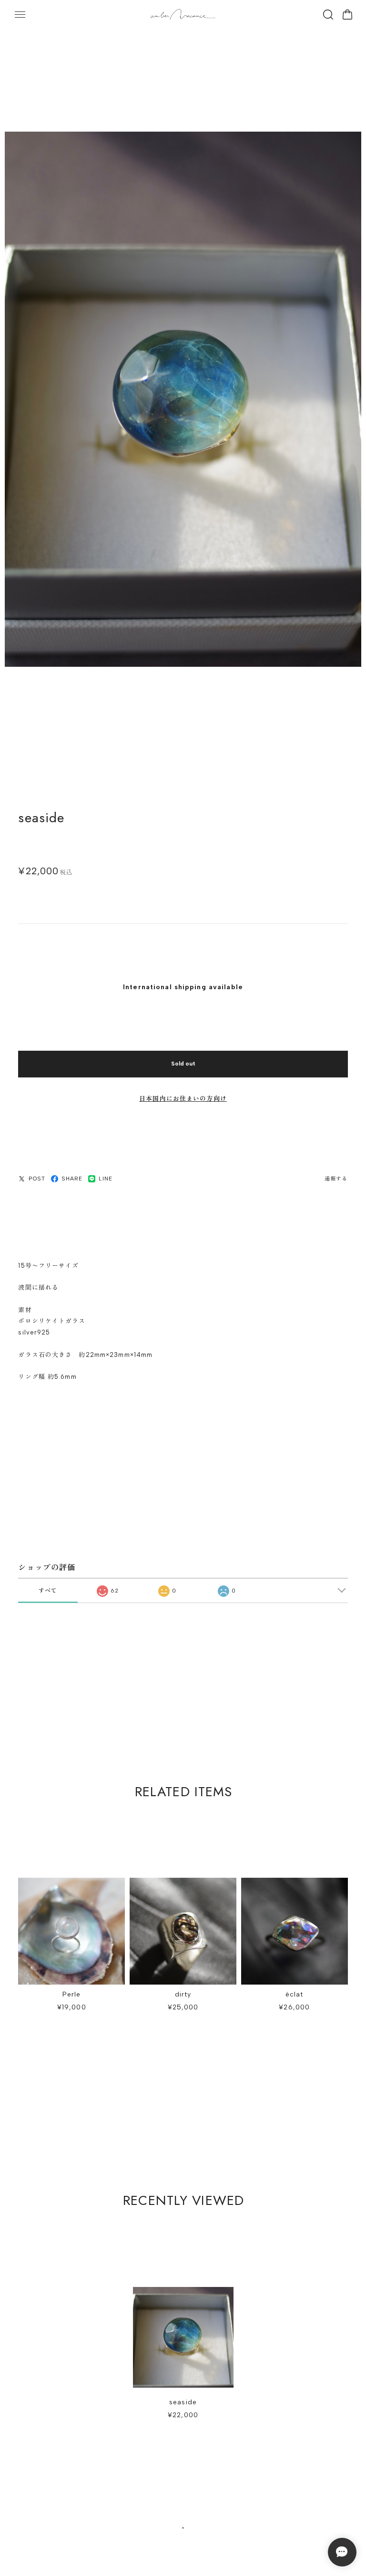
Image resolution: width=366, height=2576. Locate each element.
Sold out (183, 1064)
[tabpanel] (183, 2358)
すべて (48, 1591)
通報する (336, 1179)
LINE (105, 1179)
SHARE (72, 1179)
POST (37, 1179)
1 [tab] (183, 2528)
